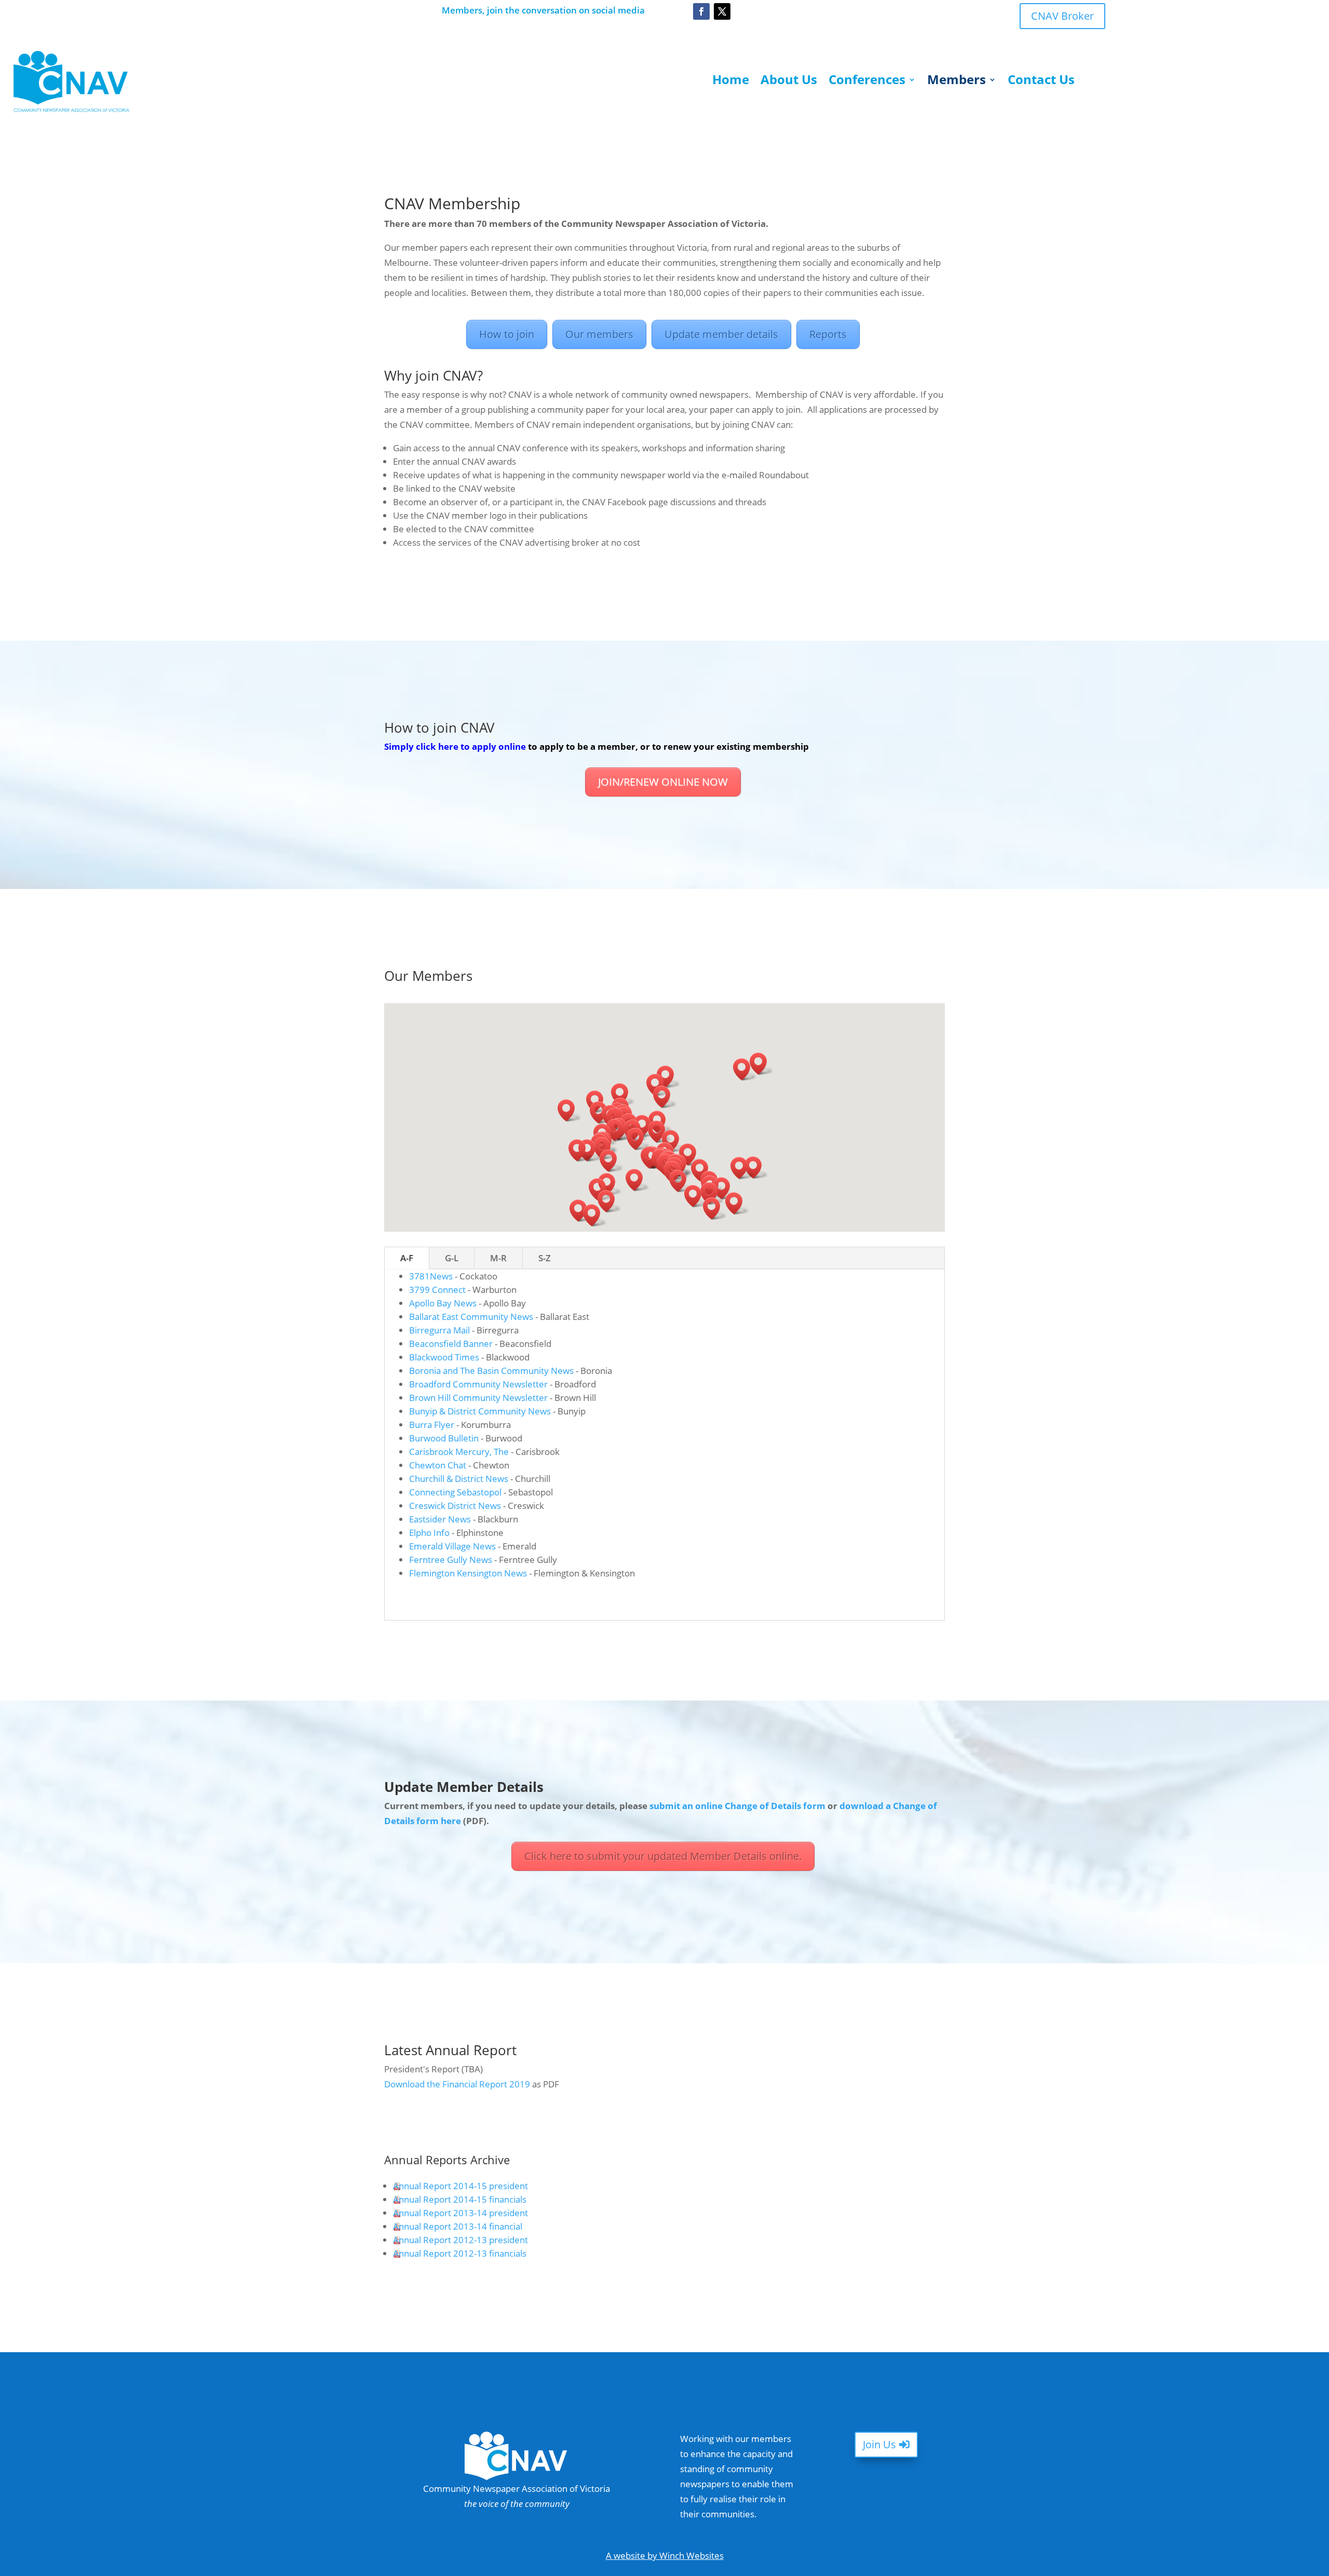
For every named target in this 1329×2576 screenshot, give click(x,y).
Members (957, 82)
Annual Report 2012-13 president (460, 2240)
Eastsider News (440, 1519)
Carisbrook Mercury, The (459, 1452)
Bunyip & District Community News (480, 1411)
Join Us (879, 2444)
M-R (498, 1258)
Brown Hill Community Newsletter (478, 1398)
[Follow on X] (722, 11)
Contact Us (1041, 82)
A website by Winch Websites (665, 2555)
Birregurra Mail (439, 1330)
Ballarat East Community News (471, 1317)
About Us (789, 82)
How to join (507, 334)
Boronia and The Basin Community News (491, 1371)
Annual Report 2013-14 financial (458, 2226)
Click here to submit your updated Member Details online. (663, 1856)
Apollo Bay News (443, 1303)
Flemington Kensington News (468, 1573)
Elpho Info (429, 1533)
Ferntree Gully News (451, 1560)
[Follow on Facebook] (701, 11)
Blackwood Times (444, 1357)
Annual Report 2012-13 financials (460, 2253)
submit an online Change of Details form (737, 1806)
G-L (452, 1258)
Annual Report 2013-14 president (460, 2213)
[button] (674, 1141)
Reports (828, 334)
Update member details (721, 334)
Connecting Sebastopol (455, 1492)
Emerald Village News (452, 1546)
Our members (599, 334)
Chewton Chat (438, 1465)
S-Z (545, 1258)
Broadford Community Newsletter (478, 1384)
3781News (431, 1276)
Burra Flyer (432, 1425)
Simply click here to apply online (455, 746)
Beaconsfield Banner (451, 1344)
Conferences (867, 82)
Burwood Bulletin (444, 1438)
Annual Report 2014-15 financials (460, 2199)
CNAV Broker (1062, 16)
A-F (407, 1258)
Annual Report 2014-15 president (460, 2186)
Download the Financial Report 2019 (457, 2084)
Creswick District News (455, 1506)
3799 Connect (437, 1290)
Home (731, 82)
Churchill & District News (459, 1479)
